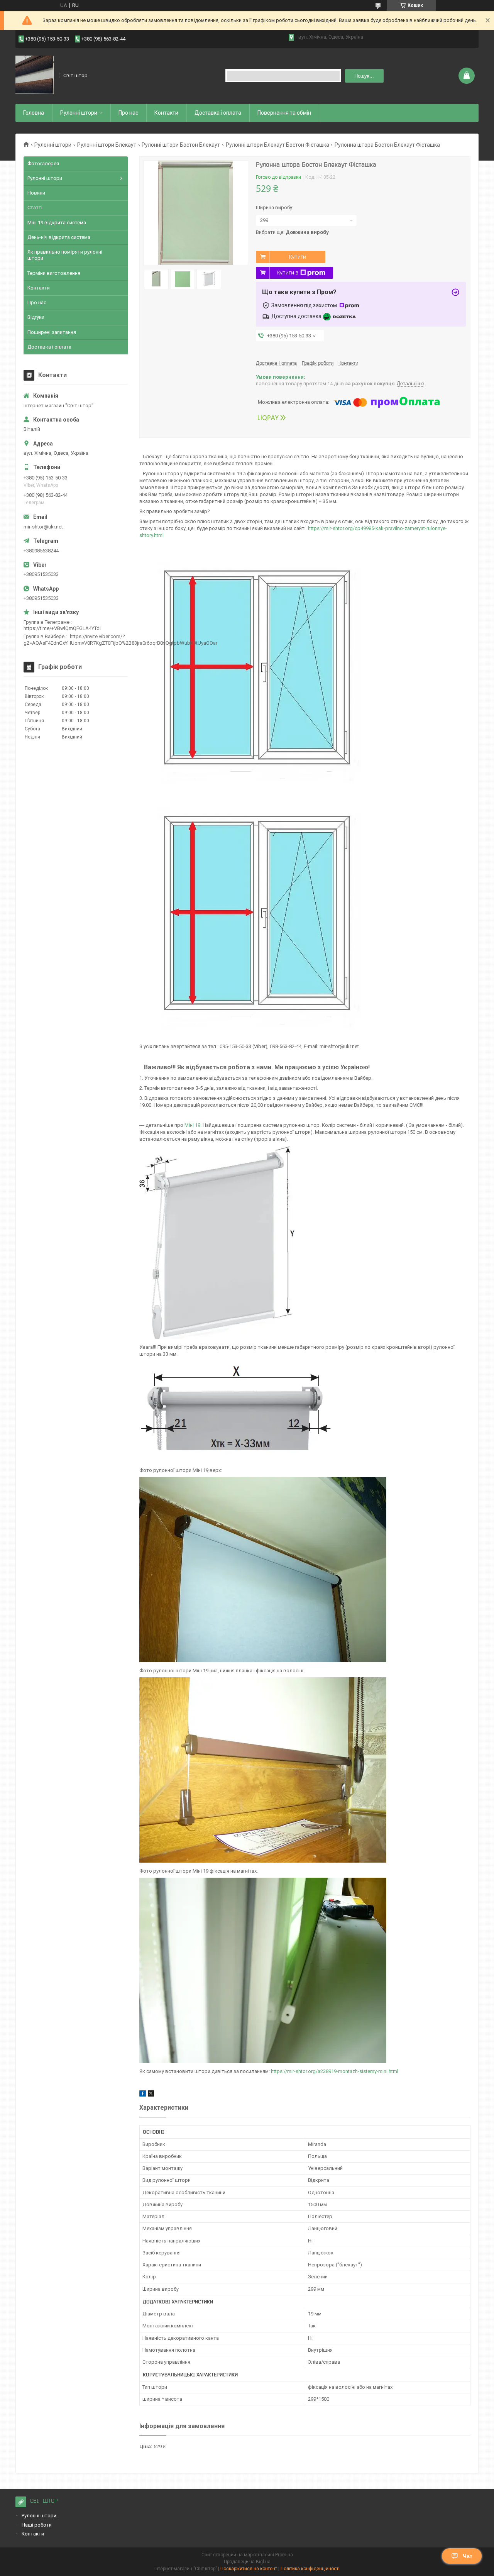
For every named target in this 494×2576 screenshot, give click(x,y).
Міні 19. (194, 1125)
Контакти (166, 113)
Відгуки (36, 317)
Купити (298, 257)
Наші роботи (37, 2525)
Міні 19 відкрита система (57, 223)
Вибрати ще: (292, 232)
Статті (35, 207)
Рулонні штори (53, 145)
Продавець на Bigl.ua (247, 2562)
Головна (34, 113)
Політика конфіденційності (310, 2569)
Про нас (128, 113)
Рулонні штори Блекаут (107, 145)
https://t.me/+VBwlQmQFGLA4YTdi (62, 628)
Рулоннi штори (79, 113)
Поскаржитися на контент (249, 2569)
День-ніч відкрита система (59, 237)
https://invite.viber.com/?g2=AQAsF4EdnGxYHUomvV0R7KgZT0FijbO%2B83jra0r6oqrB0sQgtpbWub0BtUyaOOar (120, 639)
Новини (36, 193)
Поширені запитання (52, 332)
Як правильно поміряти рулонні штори (65, 255)
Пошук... (364, 76)
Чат (468, 2556)
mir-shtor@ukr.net (43, 527)
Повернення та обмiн (284, 113)
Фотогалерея (43, 163)
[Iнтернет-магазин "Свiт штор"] (35, 76)
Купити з (288, 273)
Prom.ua (284, 2555)
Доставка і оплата (218, 113)
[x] (151, 2095)
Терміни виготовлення (54, 273)
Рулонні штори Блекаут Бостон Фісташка (277, 145)
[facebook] (143, 2095)
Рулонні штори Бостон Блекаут (181, 145)
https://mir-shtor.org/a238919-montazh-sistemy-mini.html (335, 2071)
